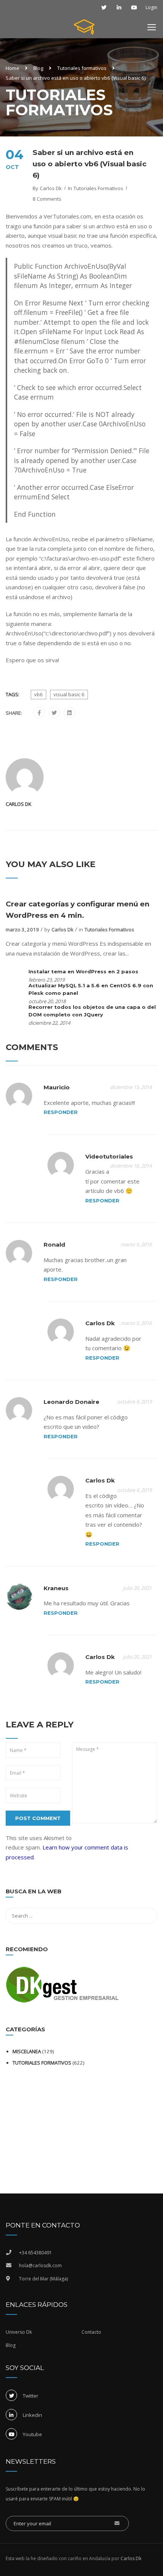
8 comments (47, 199)
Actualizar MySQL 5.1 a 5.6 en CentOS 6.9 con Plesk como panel (91, 989)
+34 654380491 (35, 2253)
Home (13, 68)
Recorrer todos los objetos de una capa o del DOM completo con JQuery (92, 1011)
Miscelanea (27, 2051)
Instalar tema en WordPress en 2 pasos (83, 971)
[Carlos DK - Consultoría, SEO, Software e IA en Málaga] (84, 29)
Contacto (91, 2332)
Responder (61, 1112)
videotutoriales (109, 1156)
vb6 (38, 694)
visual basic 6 (69, 694)
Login (151, 8)
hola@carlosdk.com (40, 2265)
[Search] (148, 1893)
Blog (38, 68)
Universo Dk (19, 2332)
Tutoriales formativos (82, 68)
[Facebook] (39, 713)
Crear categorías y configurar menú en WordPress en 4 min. (78, 910)
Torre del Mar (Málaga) (43, 2279)
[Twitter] (54, 713)
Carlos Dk (51, 188)
